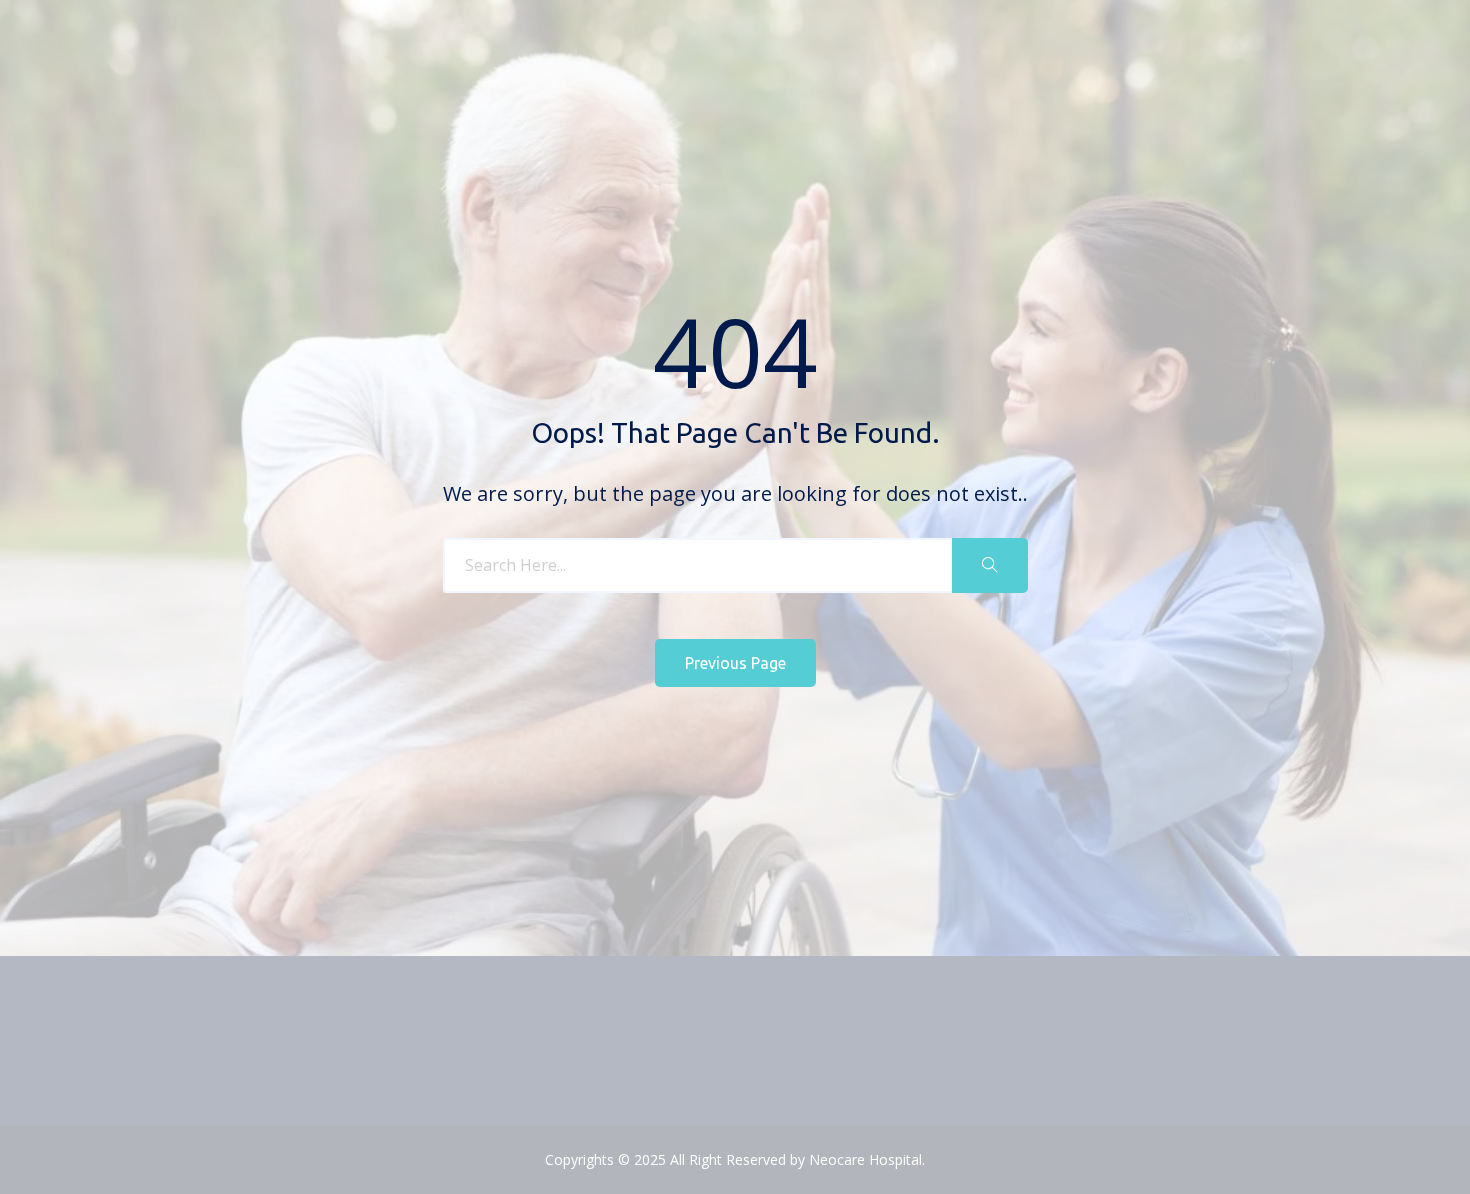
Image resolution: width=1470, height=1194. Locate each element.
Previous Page (735, 663)
